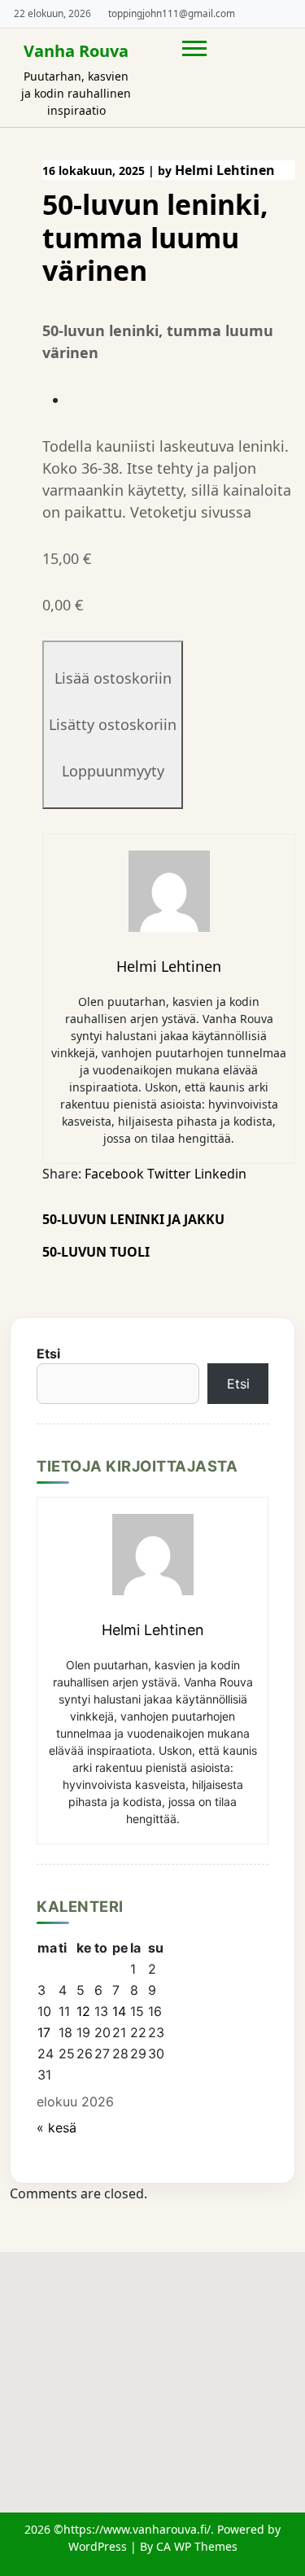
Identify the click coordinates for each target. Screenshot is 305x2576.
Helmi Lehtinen (225, 170)
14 (119, 2011)
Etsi (48, 1354)
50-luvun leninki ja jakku (133, 1219)
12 (83, 2011)
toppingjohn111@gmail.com (172, 13)
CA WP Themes (197, 2546)
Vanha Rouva (76, 51)
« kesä (57, 2128)
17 (44, 2032)
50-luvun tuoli (96, 1252)
